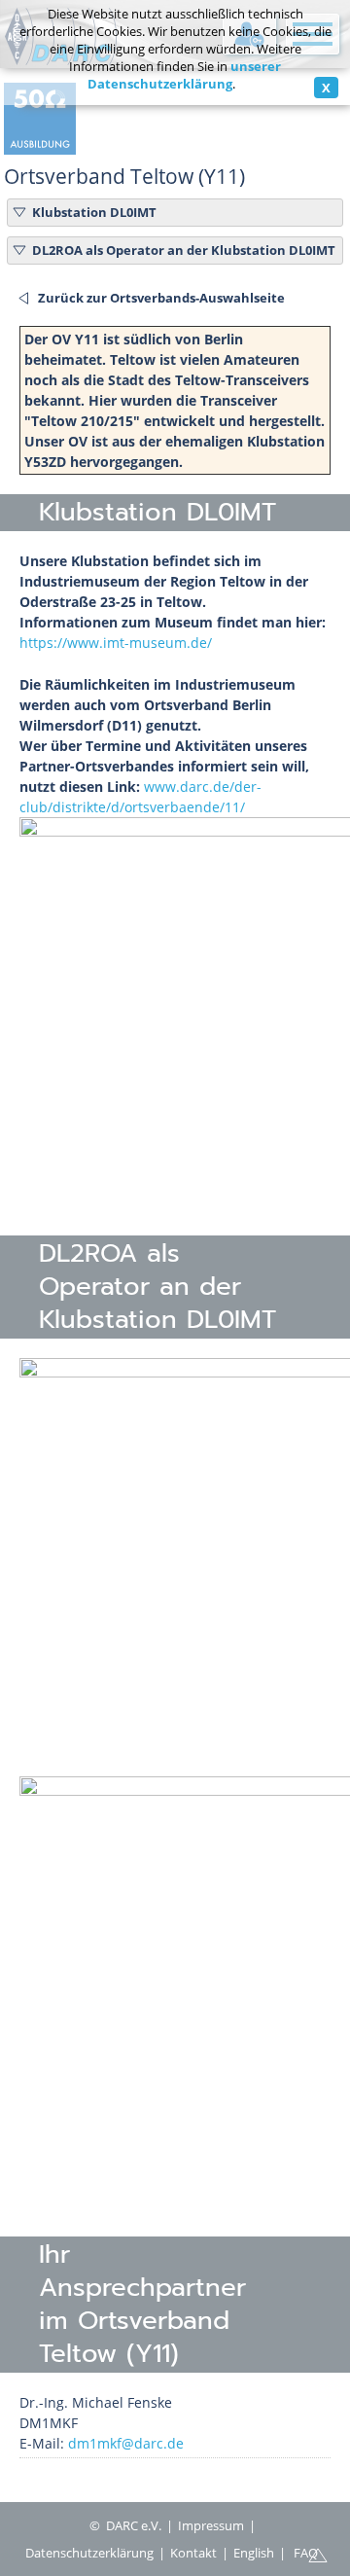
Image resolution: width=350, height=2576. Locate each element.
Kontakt (193, 2553)
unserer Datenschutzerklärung (185, 75)
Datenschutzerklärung (89, 2553)
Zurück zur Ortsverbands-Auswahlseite (161, 298)
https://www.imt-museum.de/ (116, 643)
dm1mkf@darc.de (126, 2443)
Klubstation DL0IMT (94, 212)
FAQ (306, 2553)
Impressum (211, 2525)
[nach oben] (318, 2554)
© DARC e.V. (125, 2525)
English (254, 2553)
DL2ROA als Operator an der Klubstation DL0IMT (184, 250)
